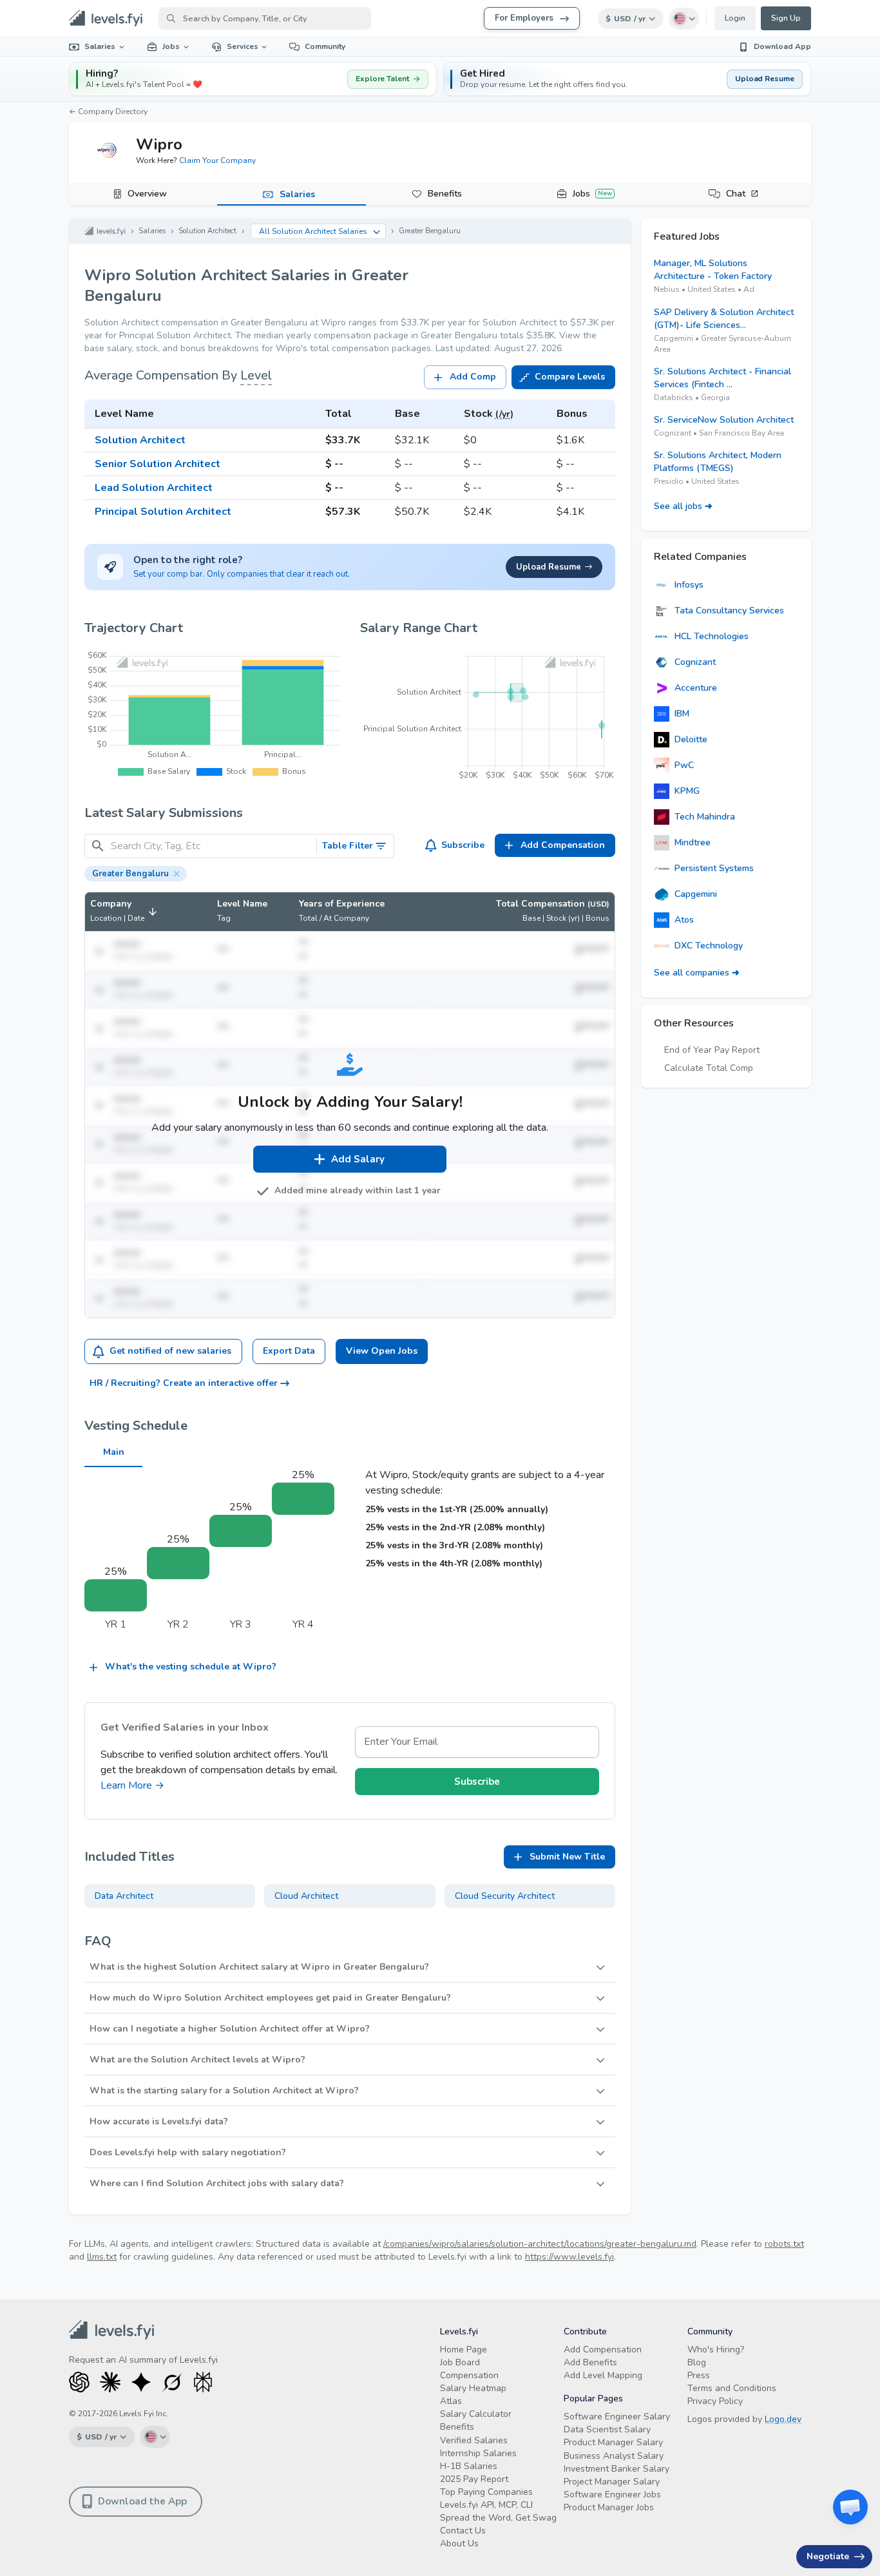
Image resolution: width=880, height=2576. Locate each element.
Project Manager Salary (612, 2482)
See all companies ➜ (697, 973)
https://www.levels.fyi (569, 2257)
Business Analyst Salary (614, 2456)
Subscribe (463, 845)
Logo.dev (783, 2419)
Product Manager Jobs (609, 2507)
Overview (147, 194)
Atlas (451, 2401)
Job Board (460, 2362)
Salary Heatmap (473, 2388)
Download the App (142, 2501)
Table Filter (348, 846)
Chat (736, 194)
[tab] (143, 195)
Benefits (445, 194)
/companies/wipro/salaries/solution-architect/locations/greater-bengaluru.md (540, 2244)
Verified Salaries (474, 2440)
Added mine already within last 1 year (358, 1190)
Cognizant (695, 662)
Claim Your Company (217, 160)
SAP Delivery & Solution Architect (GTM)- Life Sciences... (724, 319)
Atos (684, 920)
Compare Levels (570, 377)
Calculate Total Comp (709, 1068)
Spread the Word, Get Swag (498, 2518)
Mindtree (693, 842)
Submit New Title (567, 1857)
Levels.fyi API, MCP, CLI (486, 2505)
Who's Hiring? (716, 2350)
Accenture (696, 688)
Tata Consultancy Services (729, 610)
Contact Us (463, 2531)
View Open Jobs (382, 1351)
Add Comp (473, 377)
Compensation (469, 2375)
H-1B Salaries (469, 2466)
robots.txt (784, 2244)
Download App (782, 46)
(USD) (598, 904)
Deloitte (691, 739)
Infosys (689, 585)
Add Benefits (590, 2362)
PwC (684, 765)
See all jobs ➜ (683, 506)
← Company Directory (108, 111)
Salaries (100, 46)
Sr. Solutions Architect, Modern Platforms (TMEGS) (718, 462)
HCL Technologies (712, 636)
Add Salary (358, 1159)
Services (243, 46)
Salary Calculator (476, 2414)
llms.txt (102, 2257)
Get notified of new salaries (170, 1351)
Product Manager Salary (613, 2442)
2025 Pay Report (474, 2479)
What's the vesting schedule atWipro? (191, 1667)
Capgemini (696, 894)
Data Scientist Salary (607, 2429)
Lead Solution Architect (154, 488)
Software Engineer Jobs (612, 2494)
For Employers (524, 18)
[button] (627, 79)
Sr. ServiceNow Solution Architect (724, 420)
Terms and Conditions (732, 2388)
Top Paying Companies (486, 2492)
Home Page (464, 2350)
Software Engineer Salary (617, 2417)
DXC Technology (709, 946)
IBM (682, 714)
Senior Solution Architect (158, 464)
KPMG (687, 791)
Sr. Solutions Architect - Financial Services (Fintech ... (722, 378)
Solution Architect (207, 231)
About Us (459, 2543)
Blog (697, 2362)
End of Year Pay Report (712, 1050)
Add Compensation (603, 2350)
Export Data (289, 1351)
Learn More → (132, 1785)
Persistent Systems (714, 868)
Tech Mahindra (705, 817)
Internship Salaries (478, 2453)
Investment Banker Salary (617, 2469)
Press (699, 2375)
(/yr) (504, 414)
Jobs (171, 46)
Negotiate (828, 2556)
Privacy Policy (715, 2401)
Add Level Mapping (603, 2375)
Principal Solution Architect (163, 512)
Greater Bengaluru (430, 231)
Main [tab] (114, 1452)
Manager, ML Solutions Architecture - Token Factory (713, 270)
